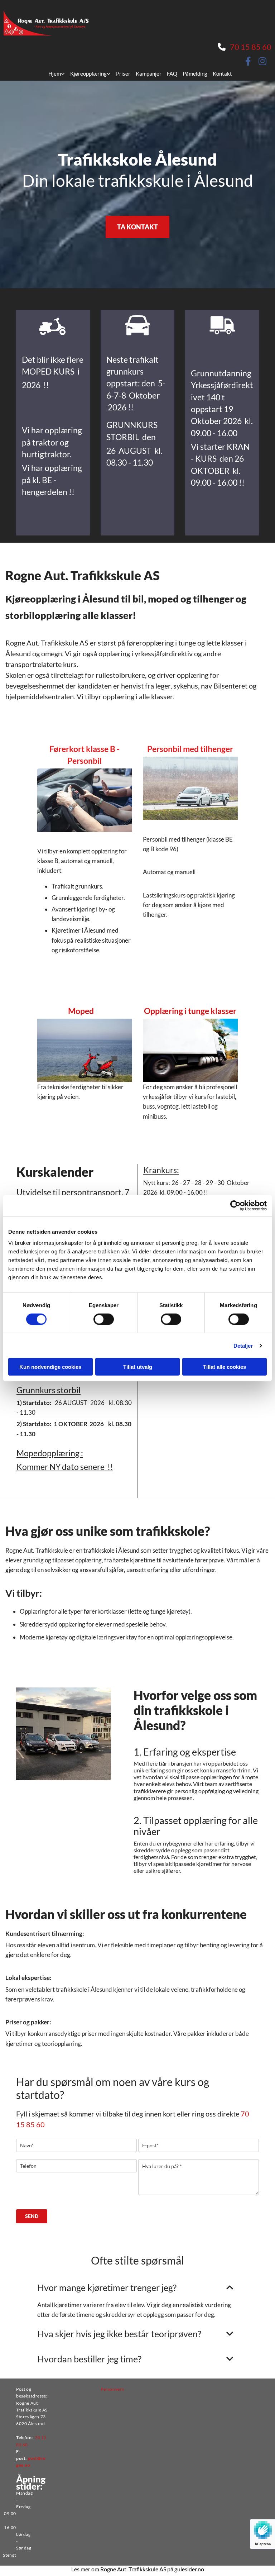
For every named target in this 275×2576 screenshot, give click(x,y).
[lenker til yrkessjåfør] (222, 324)
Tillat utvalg (138, 1367)
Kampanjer (149, 73)
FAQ (172, 73)
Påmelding (195, 73)
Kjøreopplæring (88, 73)
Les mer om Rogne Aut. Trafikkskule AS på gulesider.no (138, 2569)
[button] (137, 227)
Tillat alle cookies (225, 1367)
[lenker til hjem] (48, 18)
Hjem (55, 73)
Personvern (113, 2389)
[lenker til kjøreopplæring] (53, 324)
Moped (83, 1011)
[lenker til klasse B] (137, 324)
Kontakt (222, 73)
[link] (54, 73)
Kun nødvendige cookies (50, 1367)
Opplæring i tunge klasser (190, 1011)
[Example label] (262, 61)
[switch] (104, 1319)
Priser (123, 73)
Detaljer (243, 1345)
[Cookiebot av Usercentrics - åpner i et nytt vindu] (235, 1205)
